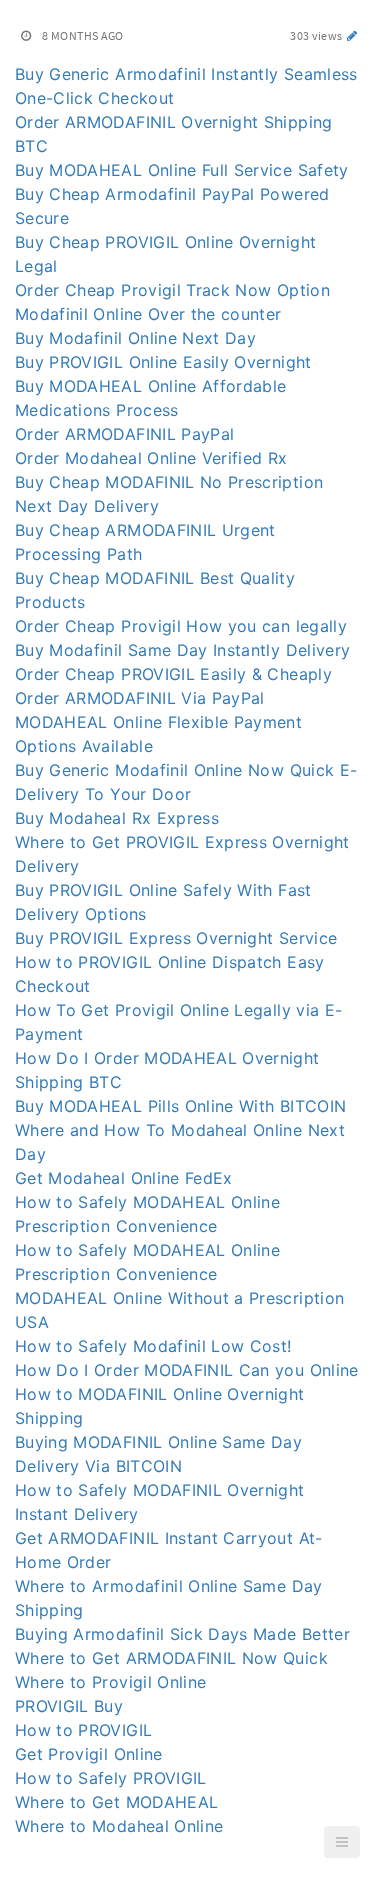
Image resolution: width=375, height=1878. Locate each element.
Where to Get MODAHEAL (116, 1802)
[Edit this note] (352, 35)
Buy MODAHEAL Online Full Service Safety (182, 170)
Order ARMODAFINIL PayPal (124, 434)
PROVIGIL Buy (69, 1706)
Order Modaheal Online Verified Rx (151, 458)
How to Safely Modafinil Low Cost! (153, 1346)
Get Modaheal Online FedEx (124, 1178)
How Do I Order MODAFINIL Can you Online (187, 1370)
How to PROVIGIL (83, 1730)
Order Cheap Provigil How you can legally (181, 626)
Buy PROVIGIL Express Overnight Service (176, 938)
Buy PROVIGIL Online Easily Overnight (163, 362)
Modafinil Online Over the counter (148, 314)
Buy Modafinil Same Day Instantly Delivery (182, 650)
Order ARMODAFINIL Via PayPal (140, 698)
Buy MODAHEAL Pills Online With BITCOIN (180, 1106)
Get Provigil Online (89, 1754)
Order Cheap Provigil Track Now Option (172, 290)
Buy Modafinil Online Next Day (135, 338)
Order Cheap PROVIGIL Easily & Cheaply (173, 674)
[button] (342, 1842)
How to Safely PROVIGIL (111, 1778)
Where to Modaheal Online (119, 1826)
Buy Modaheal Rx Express (117, 818)
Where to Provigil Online (110, 1682)
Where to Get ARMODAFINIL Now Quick (171, 1658)
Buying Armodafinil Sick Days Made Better (182, 1634)
